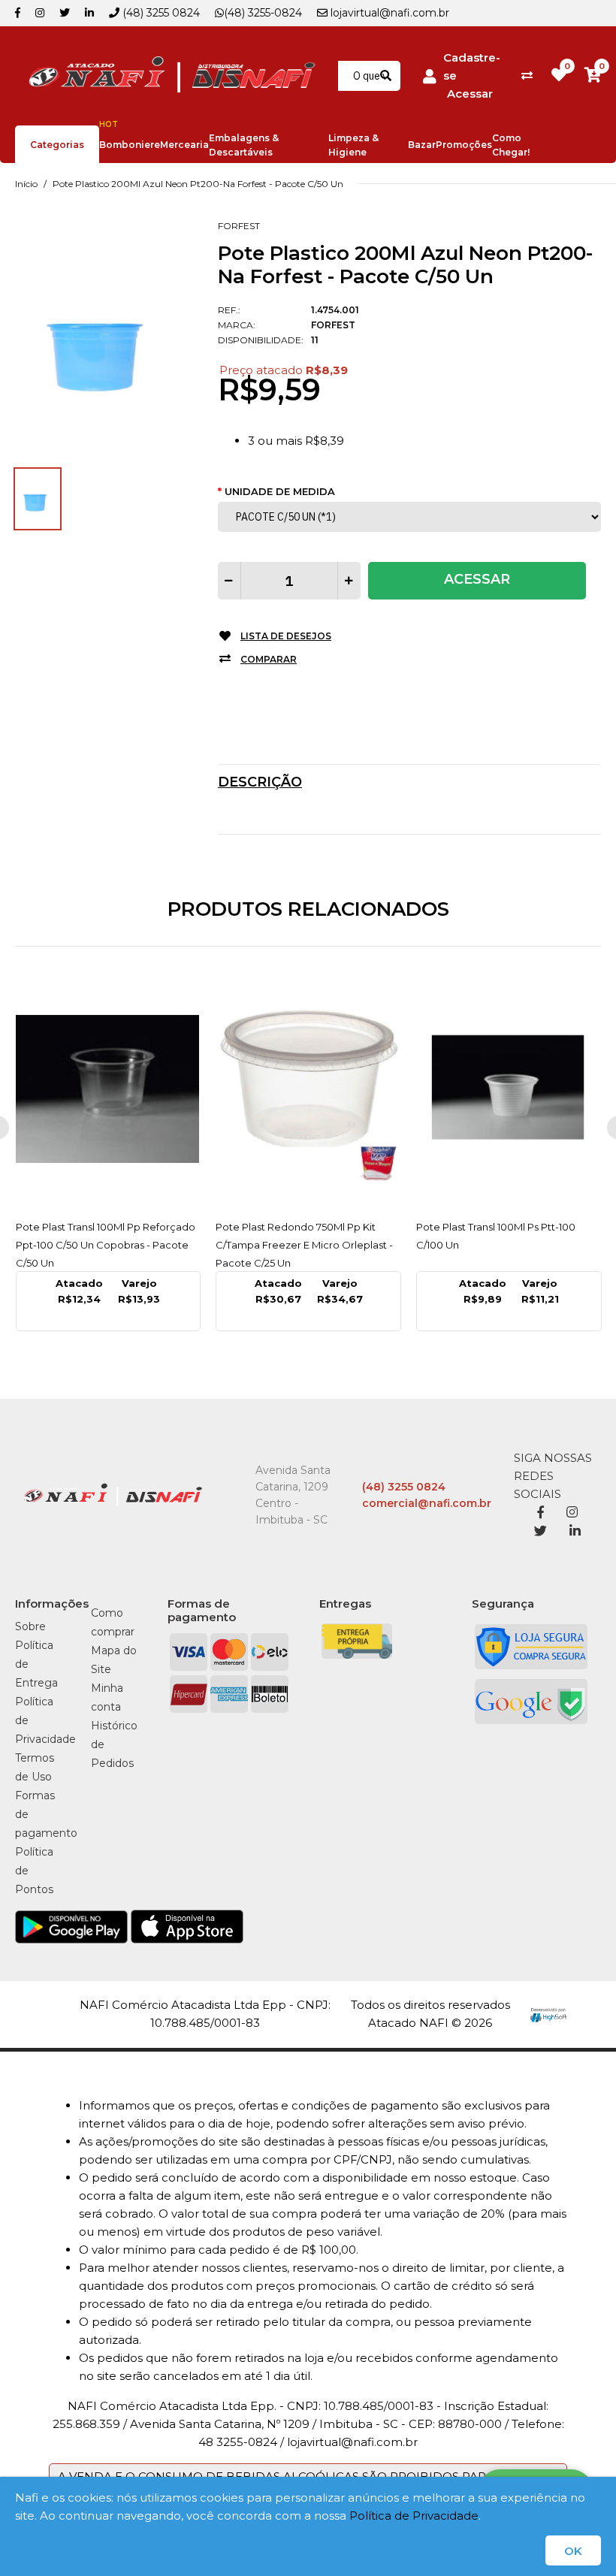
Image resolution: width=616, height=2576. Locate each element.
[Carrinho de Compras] (593, 75)
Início (26, 184)
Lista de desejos (286, 636)
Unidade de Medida (280, 491)
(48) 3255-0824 (263, 13)
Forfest (239, 226)
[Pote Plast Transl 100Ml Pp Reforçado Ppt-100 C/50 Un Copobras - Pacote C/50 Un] (109, 1089)
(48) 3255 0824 (160, 13)
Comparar (269, 659)
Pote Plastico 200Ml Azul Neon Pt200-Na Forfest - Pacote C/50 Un (198, 184)
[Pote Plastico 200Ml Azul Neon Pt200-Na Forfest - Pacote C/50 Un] (105, 340)
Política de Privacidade (414, 2516)
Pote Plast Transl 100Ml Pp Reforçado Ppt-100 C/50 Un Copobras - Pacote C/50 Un (106, 1245)
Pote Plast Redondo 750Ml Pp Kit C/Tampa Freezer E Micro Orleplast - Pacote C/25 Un (304, 1245)
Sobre (30, 1626)
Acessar (470, 94)
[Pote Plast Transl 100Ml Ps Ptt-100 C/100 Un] (509, 1089)
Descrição (260, 782)
